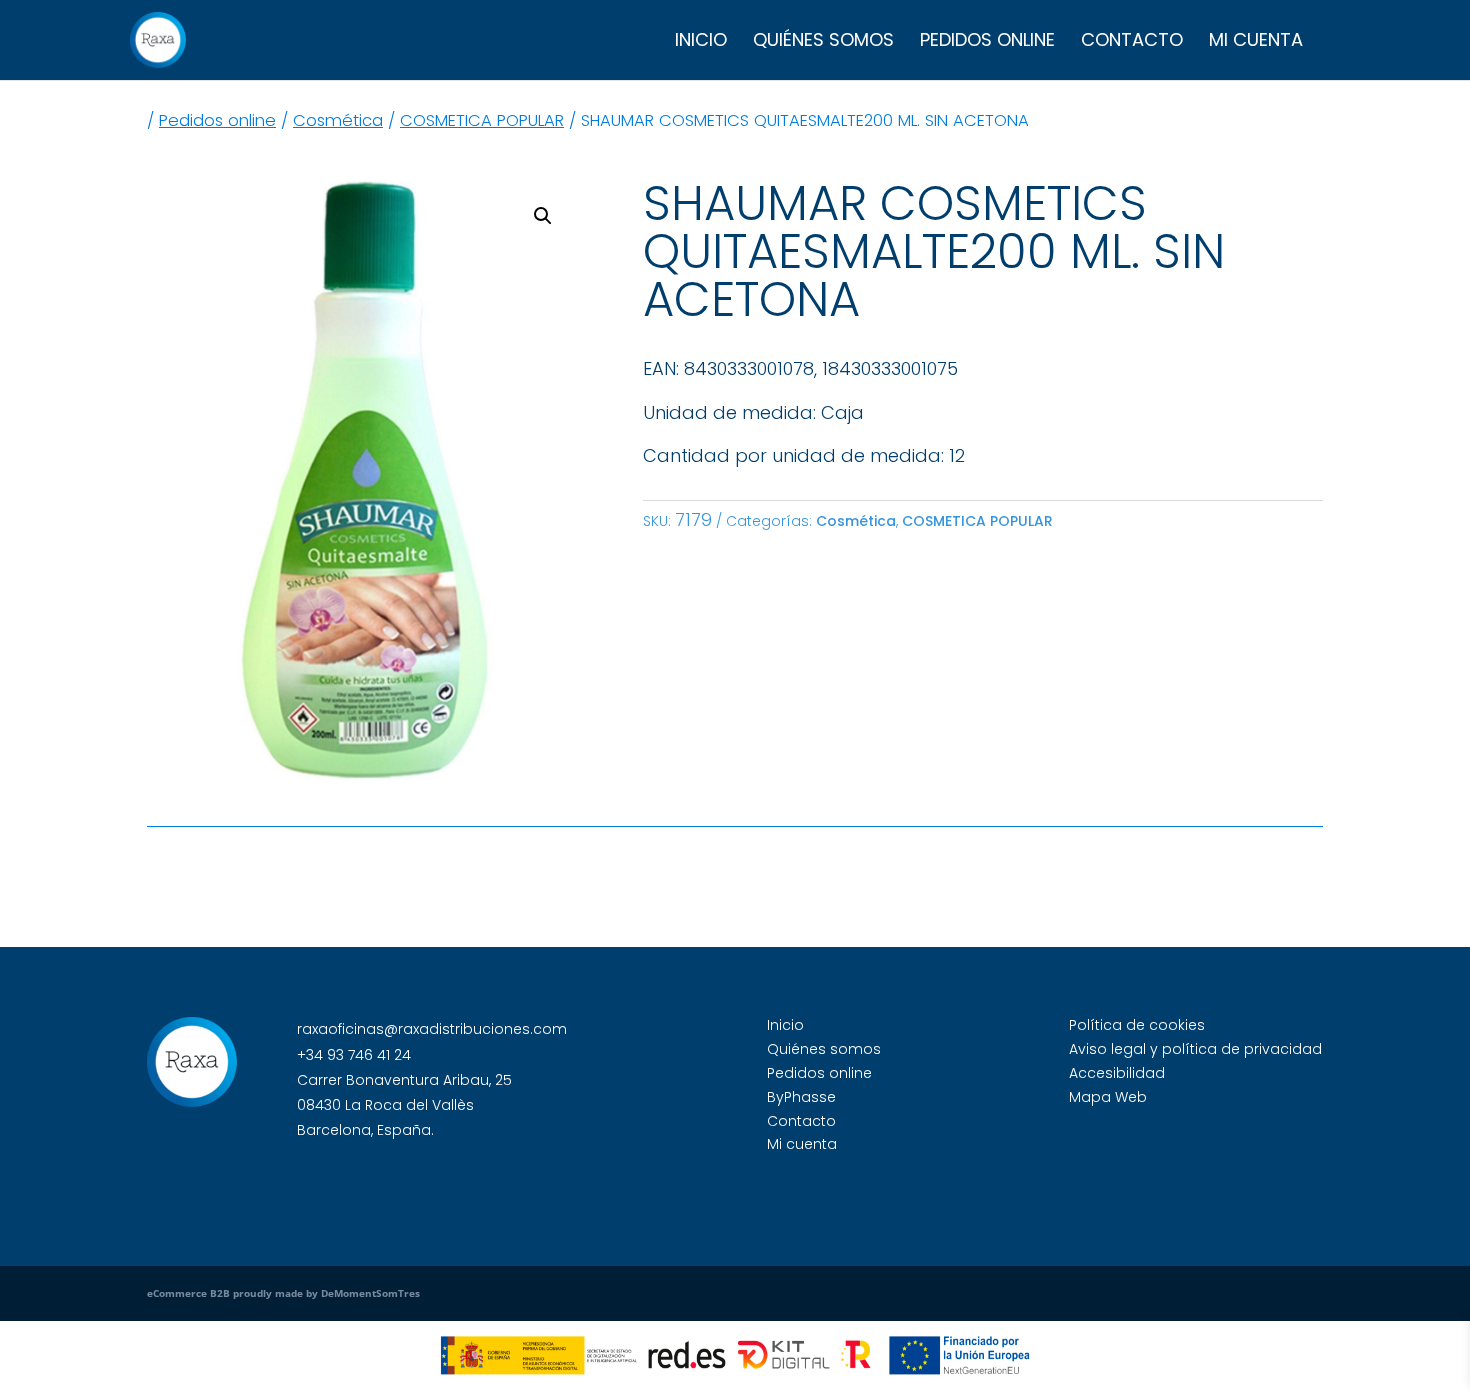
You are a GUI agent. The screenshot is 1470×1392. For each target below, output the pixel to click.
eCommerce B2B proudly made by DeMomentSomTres (283, 1293)
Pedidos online (987, 42)
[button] (543, 216)
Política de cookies (1137, 1025)
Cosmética (338, 120)
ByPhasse (801, 1097)
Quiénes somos (823, 42)
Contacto (1132, 42)
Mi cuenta (1256, 42)
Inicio (701, 42)
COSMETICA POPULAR (482, 120)
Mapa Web (1108, 1097)
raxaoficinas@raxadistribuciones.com (432, 1029)
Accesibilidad (1117, 1073)
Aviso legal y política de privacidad (1195, 1049)
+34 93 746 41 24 (354, 1055)
